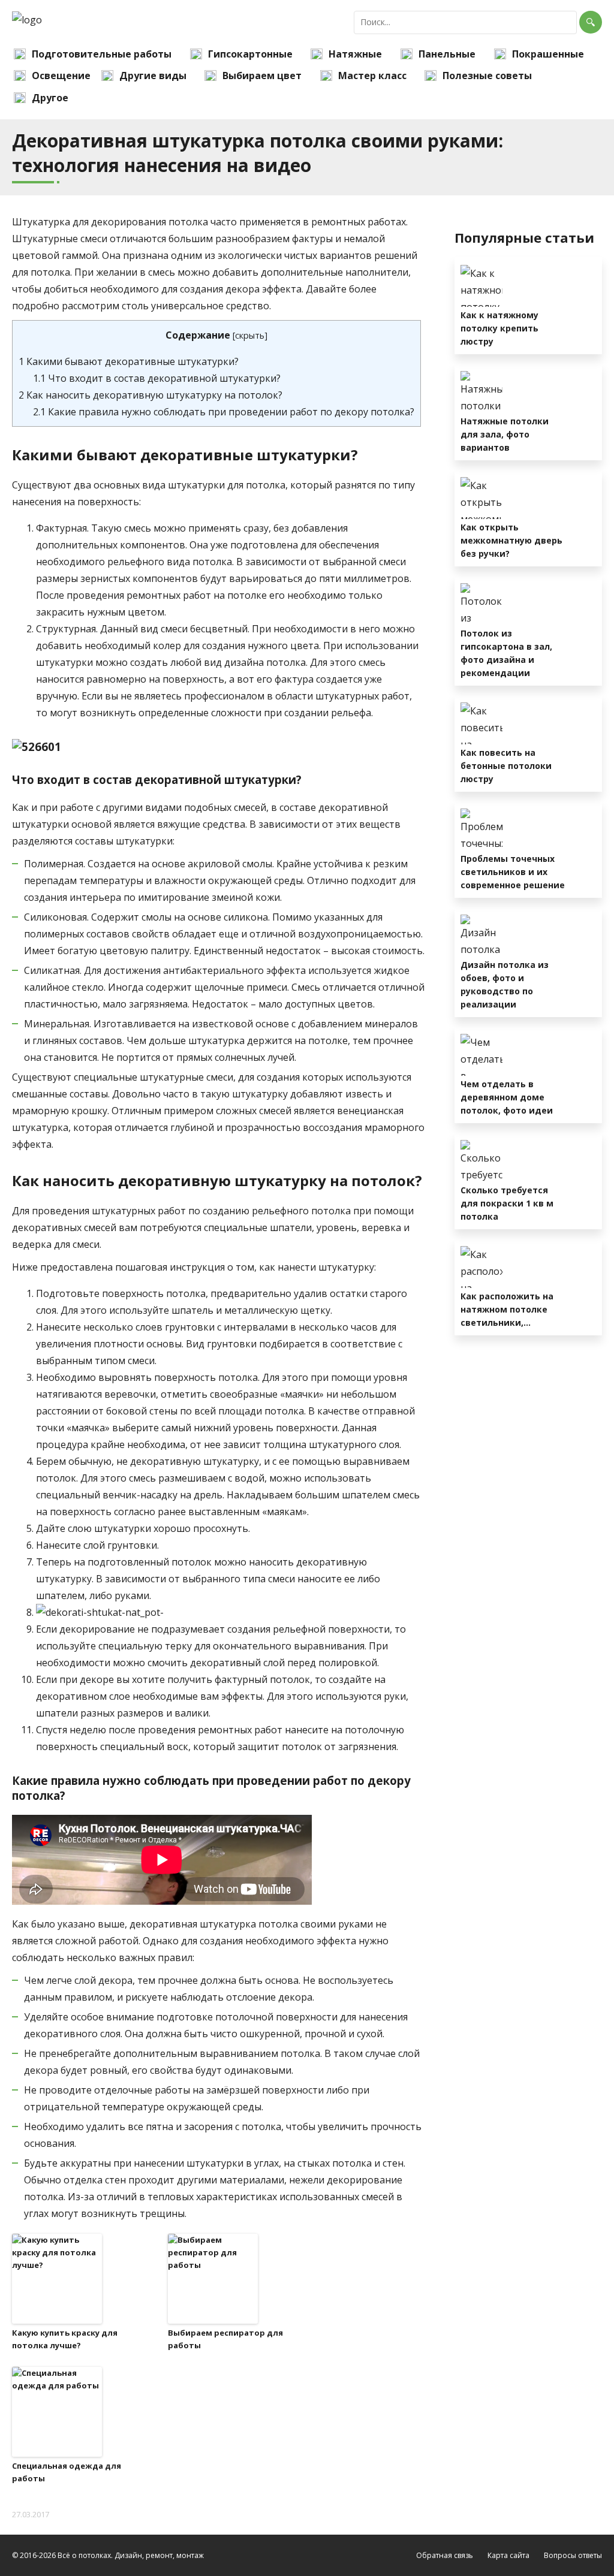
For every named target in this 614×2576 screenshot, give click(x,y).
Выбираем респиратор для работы (225, 2339)
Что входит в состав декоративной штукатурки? (157, 378)
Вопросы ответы (573, 2555)
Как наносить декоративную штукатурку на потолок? (151, 395)
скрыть (250, 335)
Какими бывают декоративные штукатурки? (129, 361)
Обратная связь (445, 2555)
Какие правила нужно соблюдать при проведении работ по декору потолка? (224, 412)
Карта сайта (508, 2555)
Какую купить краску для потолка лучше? (65, 2339)
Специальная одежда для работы (67, 2472)
